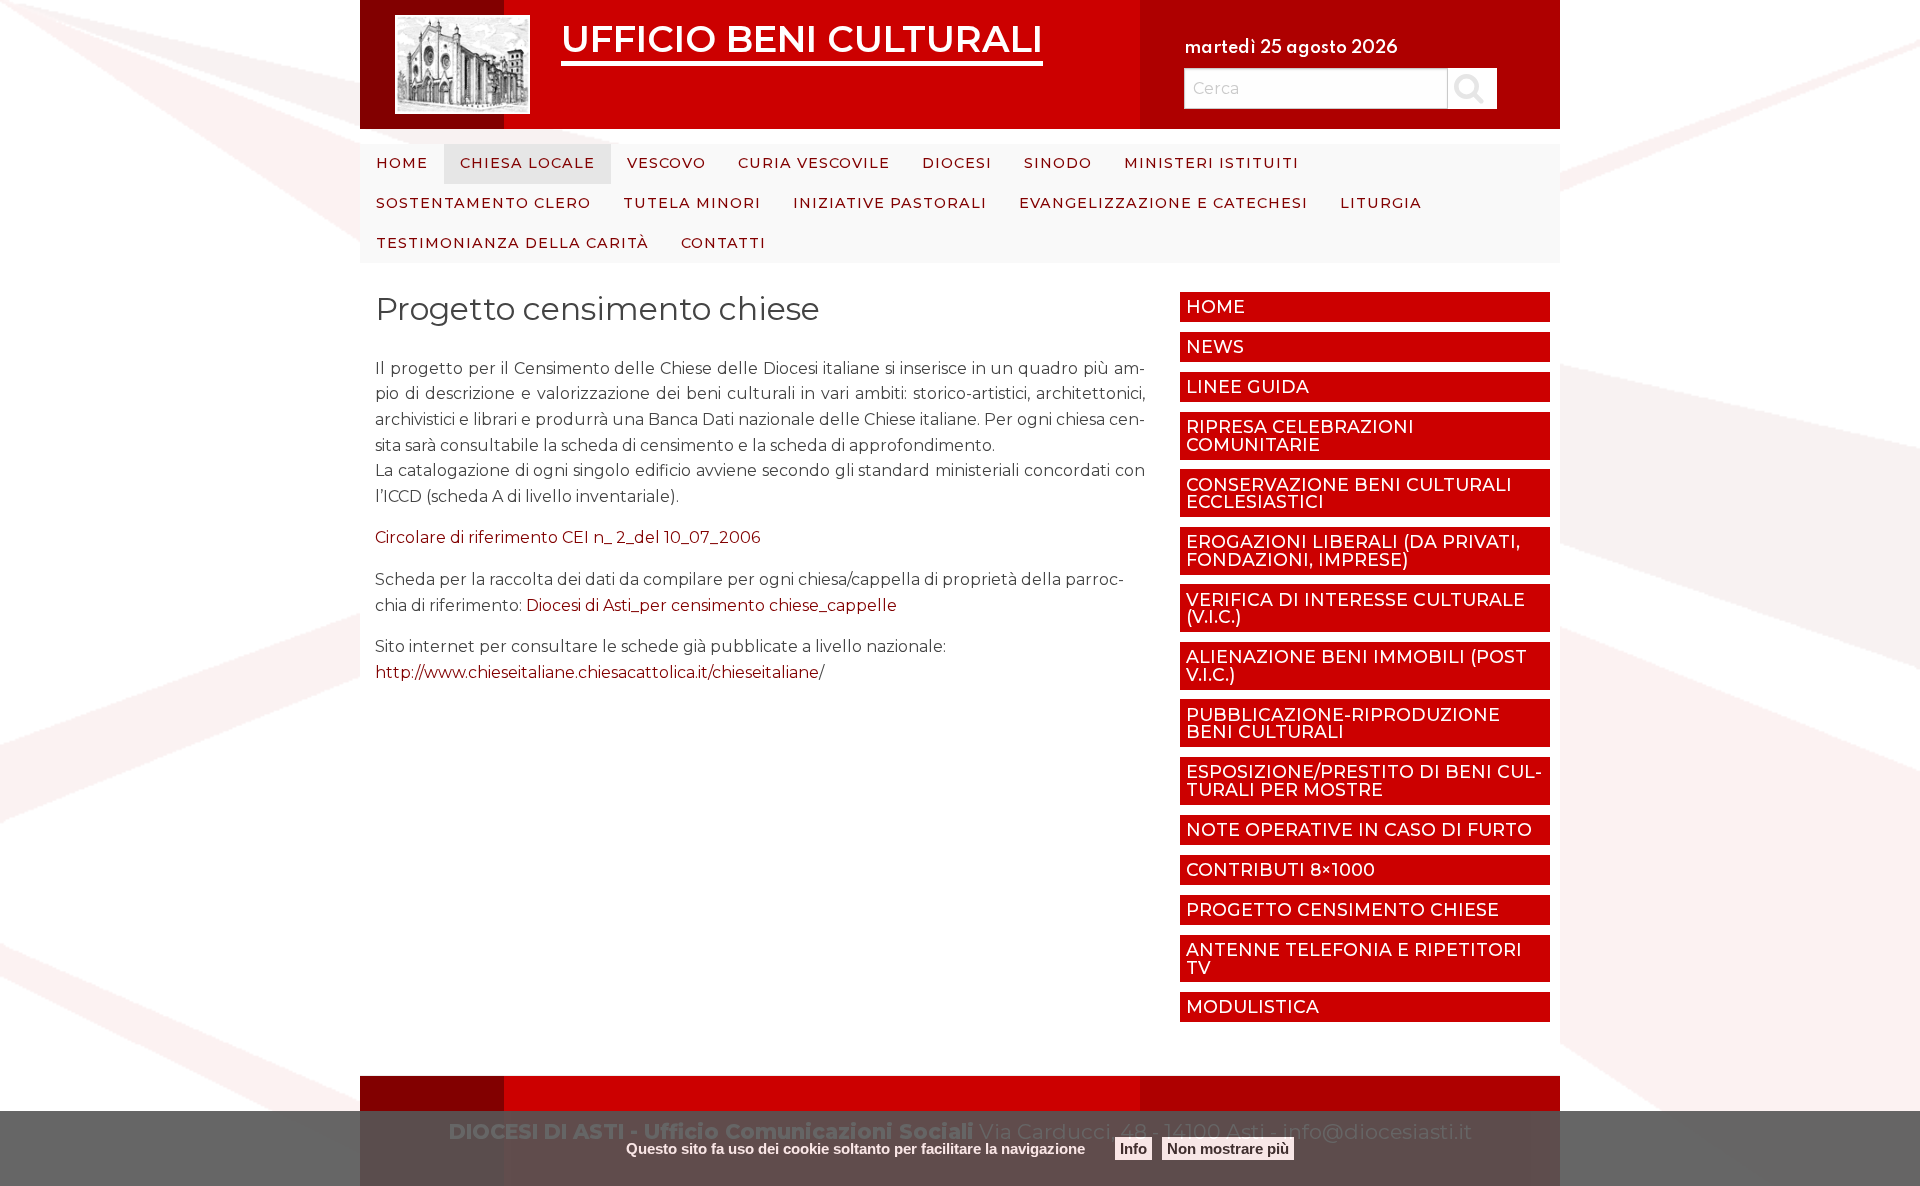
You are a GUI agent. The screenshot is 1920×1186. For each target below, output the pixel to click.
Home (402, 163)
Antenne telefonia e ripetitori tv (1354, 958)
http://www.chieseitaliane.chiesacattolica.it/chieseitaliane (597, 672)
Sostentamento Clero (483, 203)
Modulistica (1252, 1006)
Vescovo (666, 163)
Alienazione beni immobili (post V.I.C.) (1356, 665)
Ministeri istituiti (1211, 163)
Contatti (723, 243)
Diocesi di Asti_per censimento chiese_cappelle (711, 605)
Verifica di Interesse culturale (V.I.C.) (1355, 608)
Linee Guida (1247, 386)
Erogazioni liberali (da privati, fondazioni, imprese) (1353, 550)
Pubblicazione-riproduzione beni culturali (1343, 723)
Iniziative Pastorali (890, 203)
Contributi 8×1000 (1280, 869)
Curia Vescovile (814, 163)
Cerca (1472, 88)
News (1215, 346)
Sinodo (1058, 163)
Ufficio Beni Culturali (802, 38)
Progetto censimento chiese (1342, 909)
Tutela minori (692, 203)
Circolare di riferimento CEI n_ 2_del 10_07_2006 (567, 537)
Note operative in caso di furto (1359, 829)
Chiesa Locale (527, 163)
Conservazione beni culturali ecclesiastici (1349, 493)
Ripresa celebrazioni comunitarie (1300, 435)
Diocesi (957, 163)
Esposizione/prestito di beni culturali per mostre (1364, 780)
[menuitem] (402, 164)
